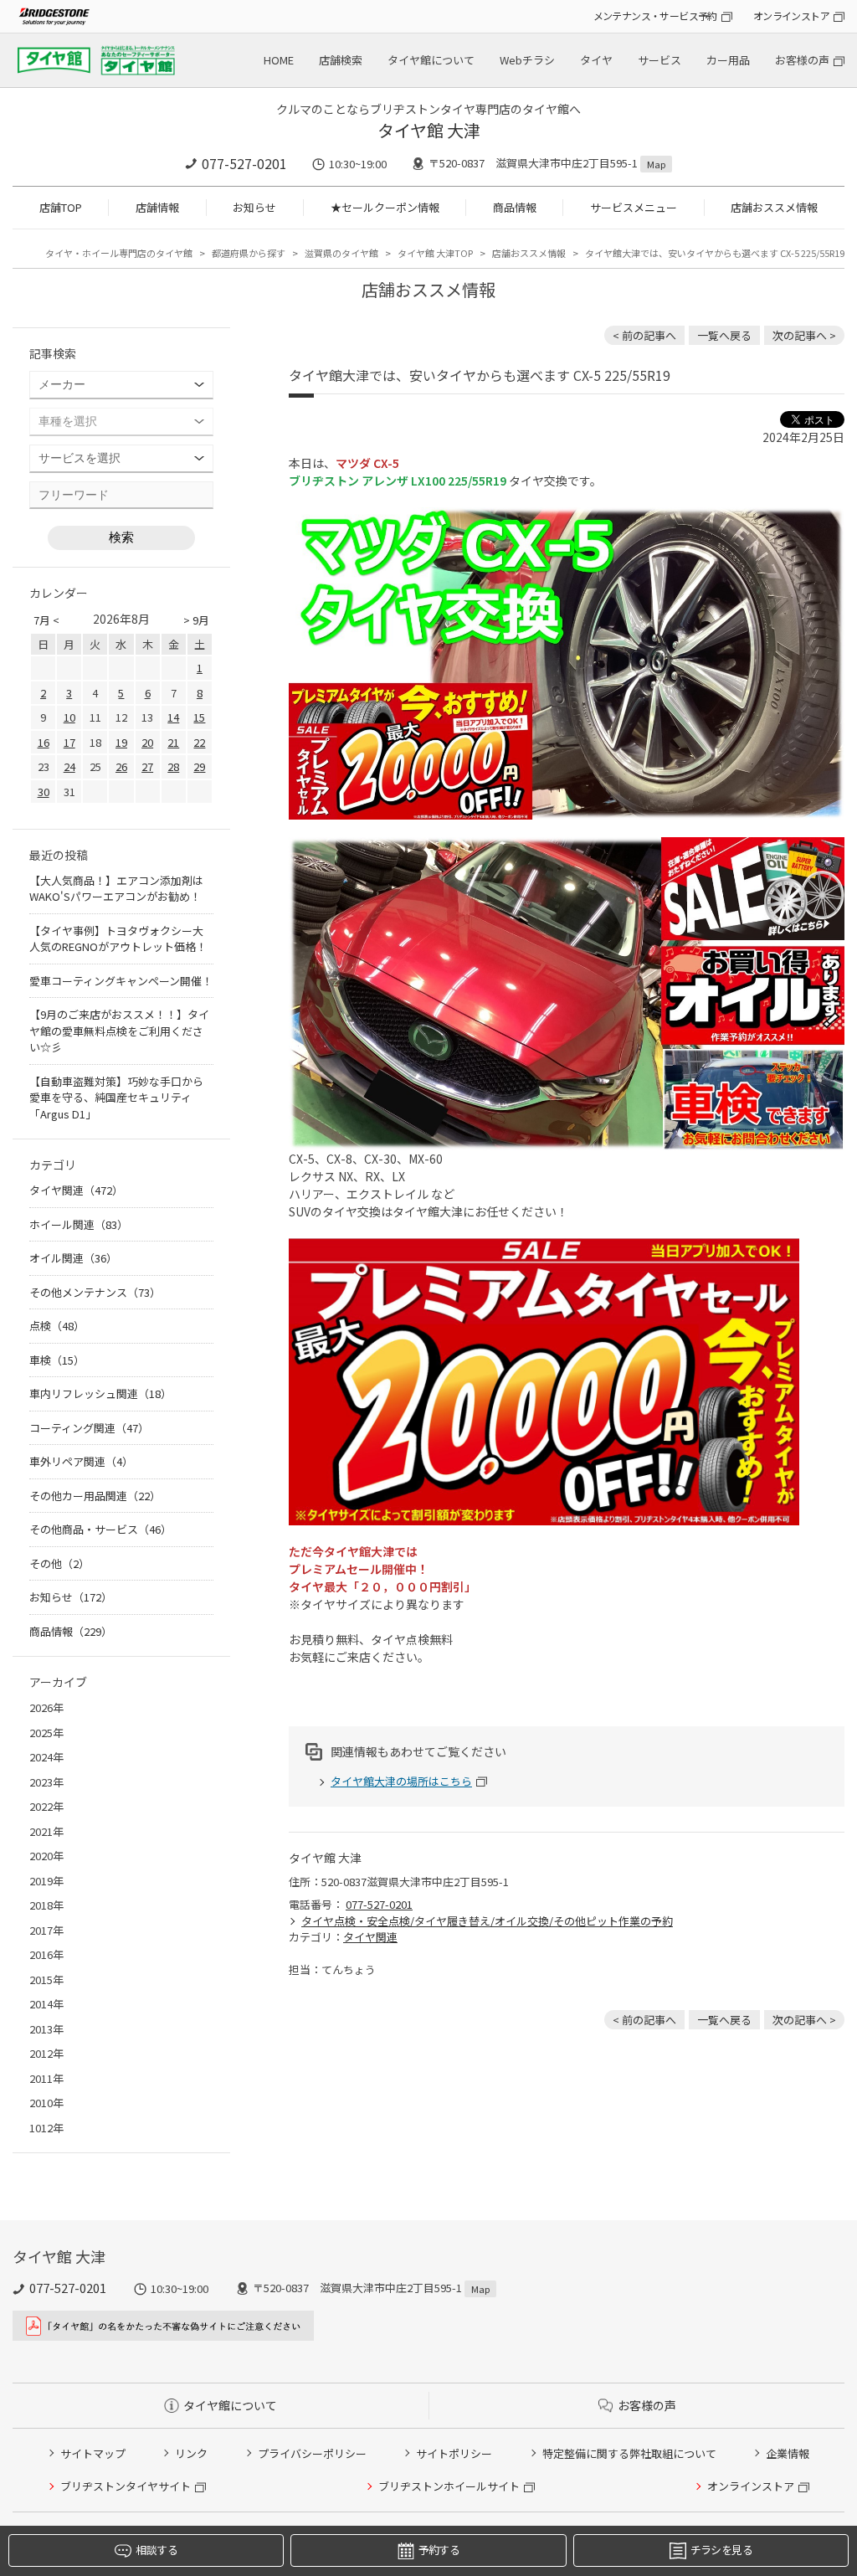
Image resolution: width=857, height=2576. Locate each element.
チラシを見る (721, 2550)
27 (147, 766)
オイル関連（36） (73, 1258)
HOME (279, 60)
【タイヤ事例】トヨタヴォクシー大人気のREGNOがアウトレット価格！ (118, 939)
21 (173, 742)
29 (199, 766)
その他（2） (59, 1563)
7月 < (46, 620)
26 (121, 766)
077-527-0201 (244, 163)
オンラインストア (791, 15)
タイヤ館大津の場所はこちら (401, 1781)
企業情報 (788, 2453)
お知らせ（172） (71, 1597)
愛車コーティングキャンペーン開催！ (121, 981)
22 (199, 742)
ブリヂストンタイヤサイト (126, 2486)
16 (44, 742)
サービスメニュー (634, 207)
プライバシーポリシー (312, 2453)
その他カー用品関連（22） (95, 1496)
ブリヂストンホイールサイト (449, 2486)
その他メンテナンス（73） (95, 1292)
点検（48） (57, 1326)
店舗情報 (157, 207)
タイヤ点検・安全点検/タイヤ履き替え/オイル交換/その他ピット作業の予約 (487, 1921)
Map (656, 164)
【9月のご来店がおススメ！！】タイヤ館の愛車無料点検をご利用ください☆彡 (119, 1031)
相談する (156, 2550)
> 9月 (196, 620)
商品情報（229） (71, 1631)
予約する (439, 2550)
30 (44, 792)
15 (199, 717)
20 (147, 742)
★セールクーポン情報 (385, 207)
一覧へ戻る (724, 335)
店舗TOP (61, 207)
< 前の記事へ (644, 335)
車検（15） (57, 1360)
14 (173, 717)
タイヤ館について (431, 60)
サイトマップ (93, 2453)
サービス (659, 60)
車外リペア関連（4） (81, 1461)
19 (121, 742)
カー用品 (728, 60)
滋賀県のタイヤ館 (341, 253)
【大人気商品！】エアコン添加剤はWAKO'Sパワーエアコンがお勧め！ (116, 889)
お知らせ (254, 207)
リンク (191, 2453)
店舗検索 (341, 60)
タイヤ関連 (370, 1937)
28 (173, 766)
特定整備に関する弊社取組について (629, 2453)
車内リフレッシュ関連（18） (100, 1393)
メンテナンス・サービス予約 (655, 15)
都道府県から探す (249, 253)
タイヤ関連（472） (76, 1190)
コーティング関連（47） (89, 1428)
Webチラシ (527, 60)
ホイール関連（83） (79, 1224)
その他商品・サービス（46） (100, 1529)
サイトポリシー (454, 2453)
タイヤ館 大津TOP (435, 253)
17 (69, 742)
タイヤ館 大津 (429, 130)
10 (69, 717)
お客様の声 (802, 60)
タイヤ (596, 60)
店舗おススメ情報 (774, 207)
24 (69, 766)
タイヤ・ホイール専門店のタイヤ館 (119, 253)
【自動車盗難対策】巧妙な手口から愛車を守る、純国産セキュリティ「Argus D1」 (116, 1098)
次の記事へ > (804, 335)
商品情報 (515, 207)
